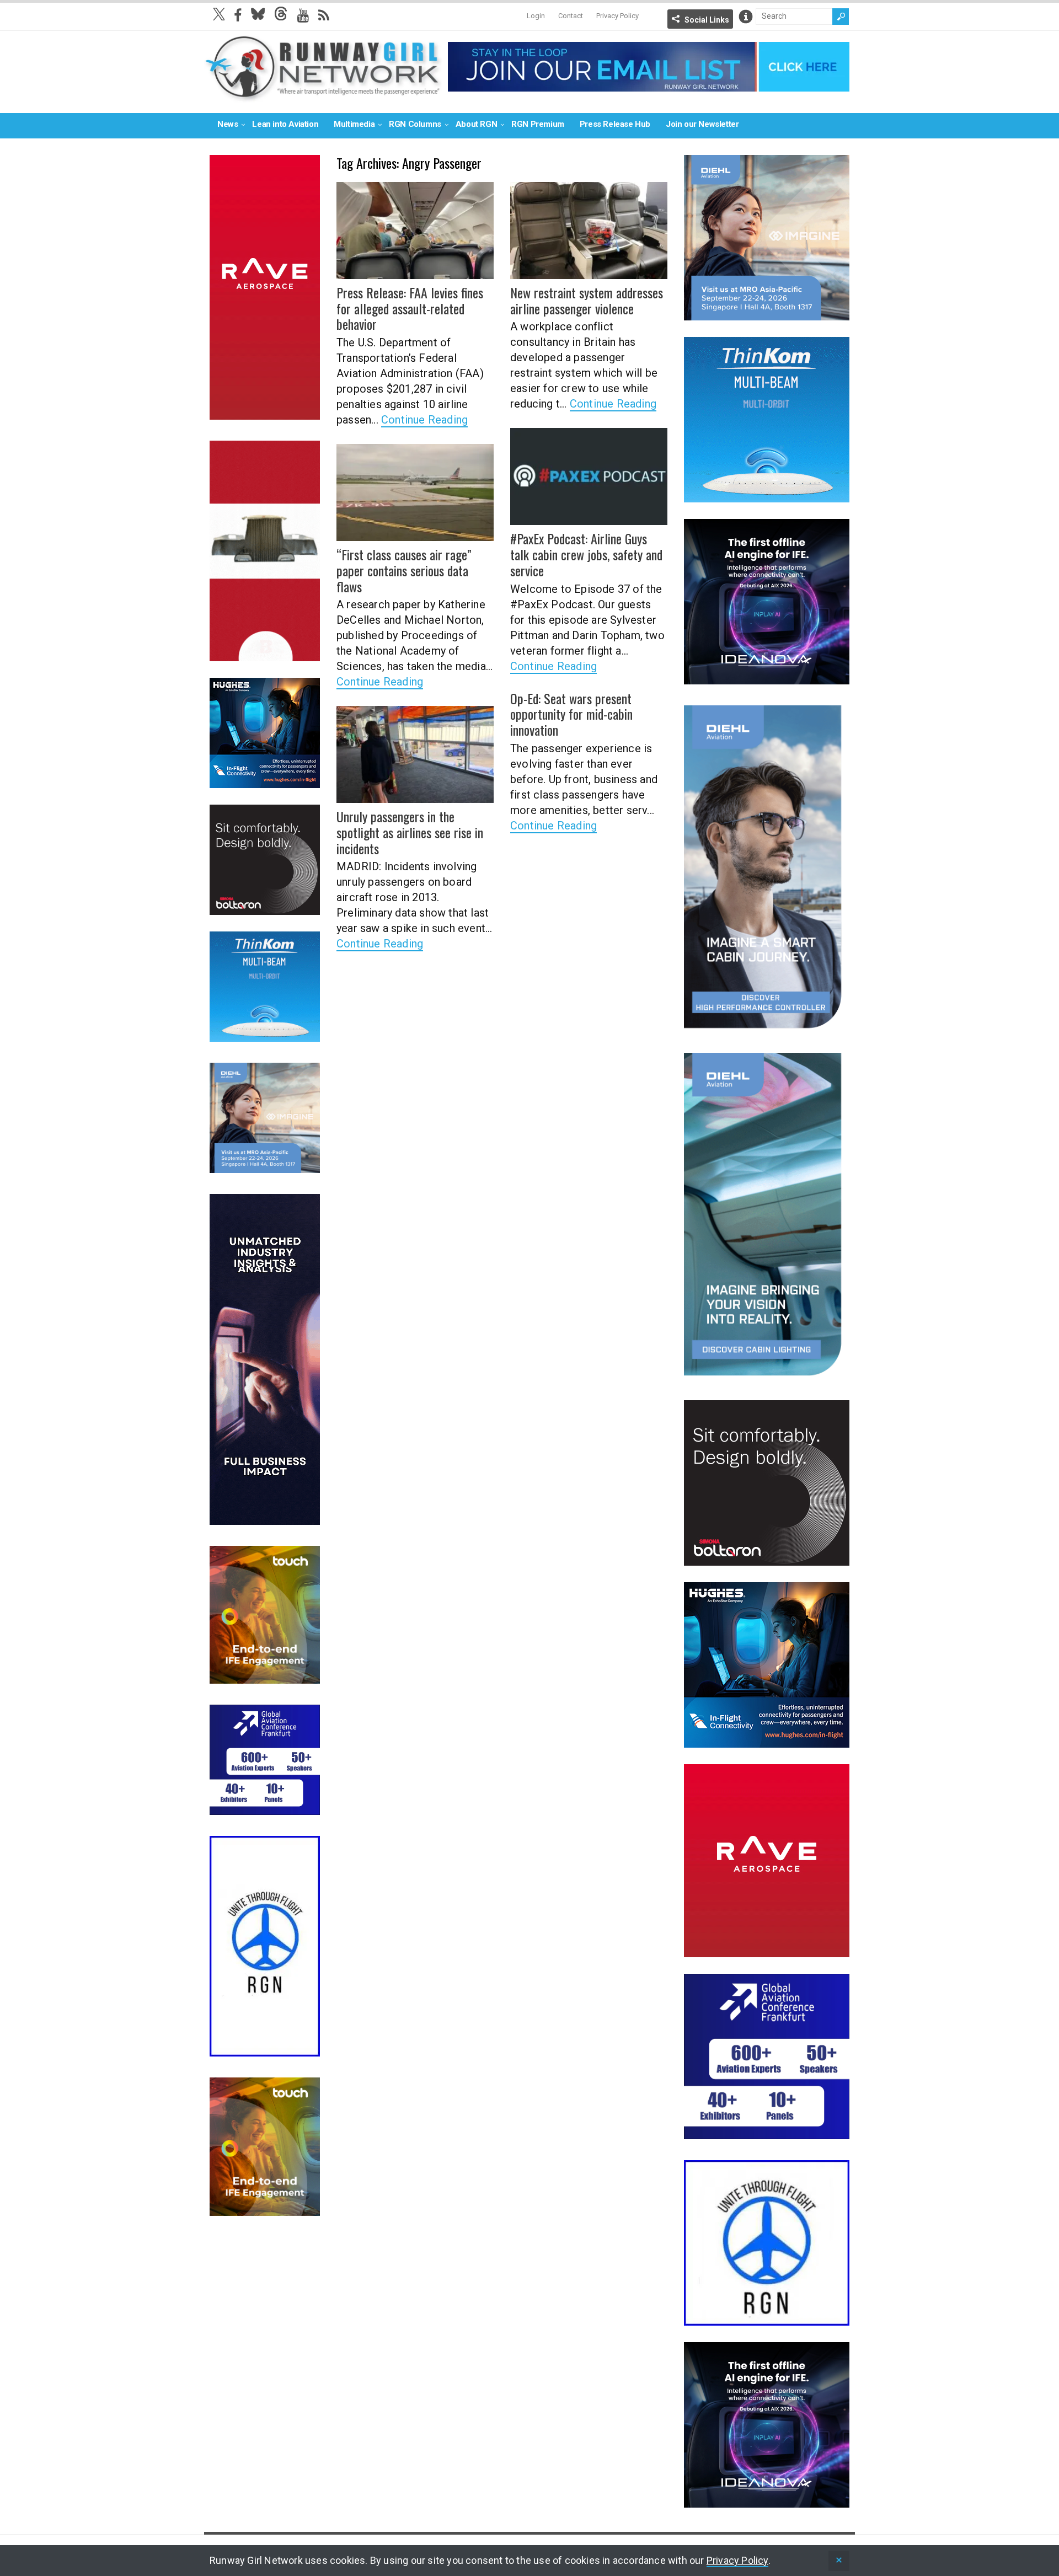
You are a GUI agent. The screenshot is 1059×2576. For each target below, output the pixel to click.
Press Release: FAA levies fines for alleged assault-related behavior (410, 308)
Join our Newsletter (702, 124)
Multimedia (354, 124)
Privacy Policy (617, 16)
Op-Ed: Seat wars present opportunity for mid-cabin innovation (571, 714)
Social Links (707, 20)
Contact (571, 16)
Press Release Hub (615, 124)
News (228, 124)
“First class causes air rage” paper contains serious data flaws (404, 570)
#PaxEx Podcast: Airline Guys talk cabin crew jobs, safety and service (586, 554)
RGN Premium (538, 124)
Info (746, 17)
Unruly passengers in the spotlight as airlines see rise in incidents (410, 832)
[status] (839, 2561)
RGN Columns (415, 124)
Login (536, 16)
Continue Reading (424, 420)
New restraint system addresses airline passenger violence (587, 300)
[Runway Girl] (323, 96)
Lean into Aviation (285, 124)
